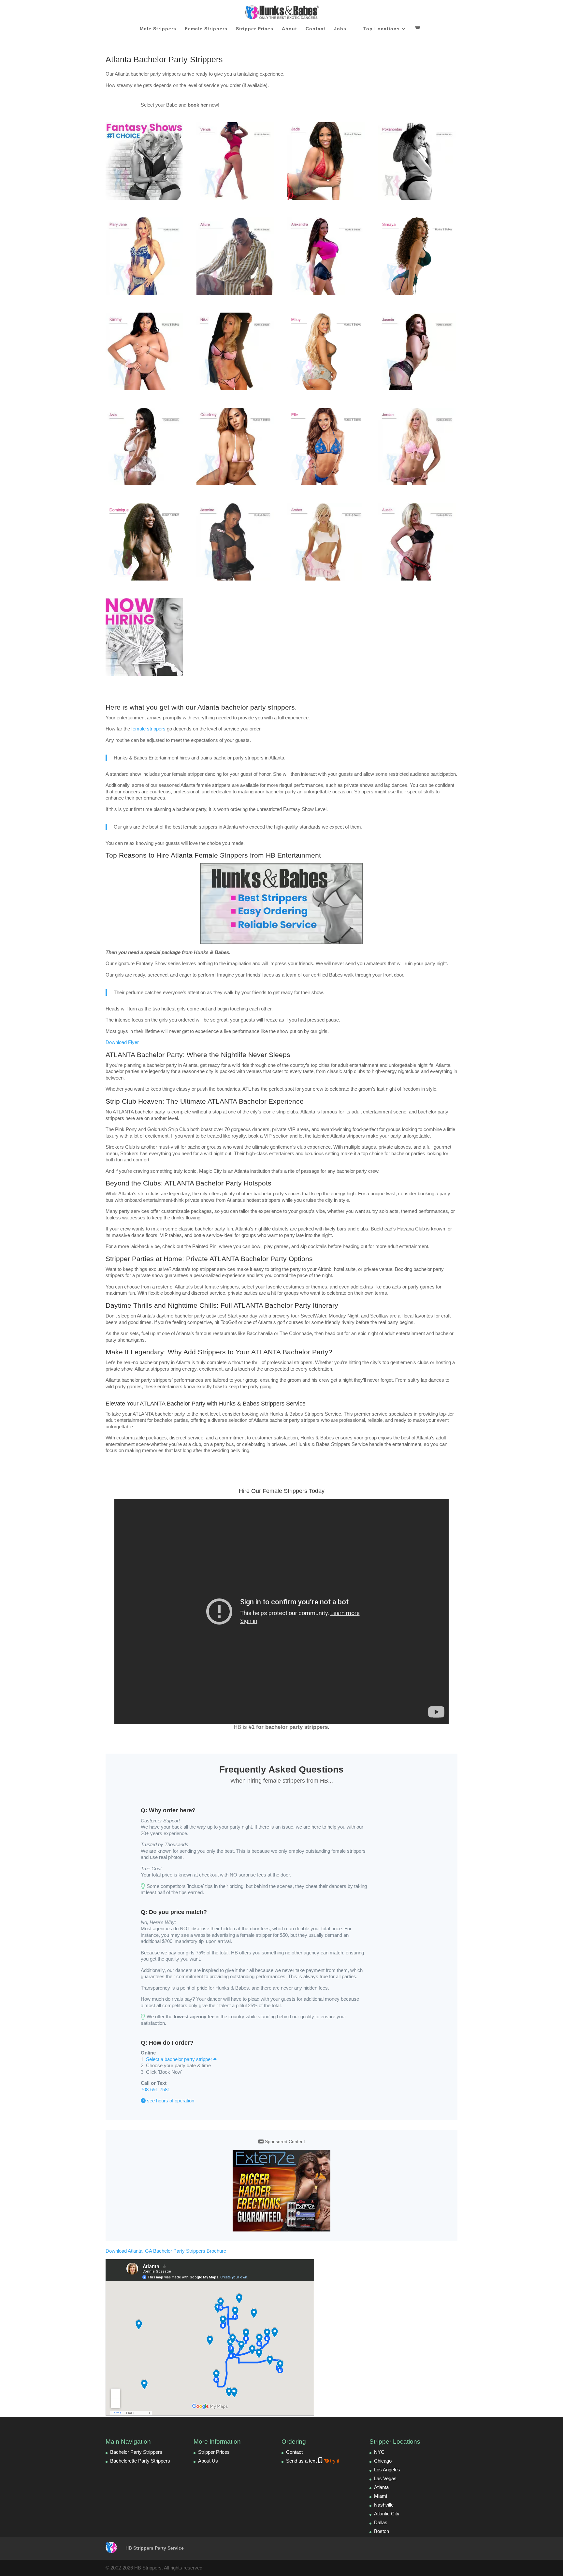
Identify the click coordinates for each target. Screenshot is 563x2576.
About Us (208, 2461)
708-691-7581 (155, 2090)
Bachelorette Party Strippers (140, 2461)
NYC (379, 2452)
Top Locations (382, 29)
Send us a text (313, 2461)
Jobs (340, 29)
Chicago (383, 2461)
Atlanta (381, 2487)
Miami (381, 2496)
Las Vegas (385, 2478)
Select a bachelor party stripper (180, 2059)
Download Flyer (122, 1042)
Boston (382, 2531)
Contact (316, 29)
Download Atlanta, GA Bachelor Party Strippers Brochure (166, 2251)
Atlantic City (387, 2514)
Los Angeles (387, 2470)
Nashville (384, 2505)
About (289, 29)
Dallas (381, 2522)
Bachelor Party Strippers (136, 2452)
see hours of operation (170, 2101)
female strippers (148, 729)
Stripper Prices (255, 29)
